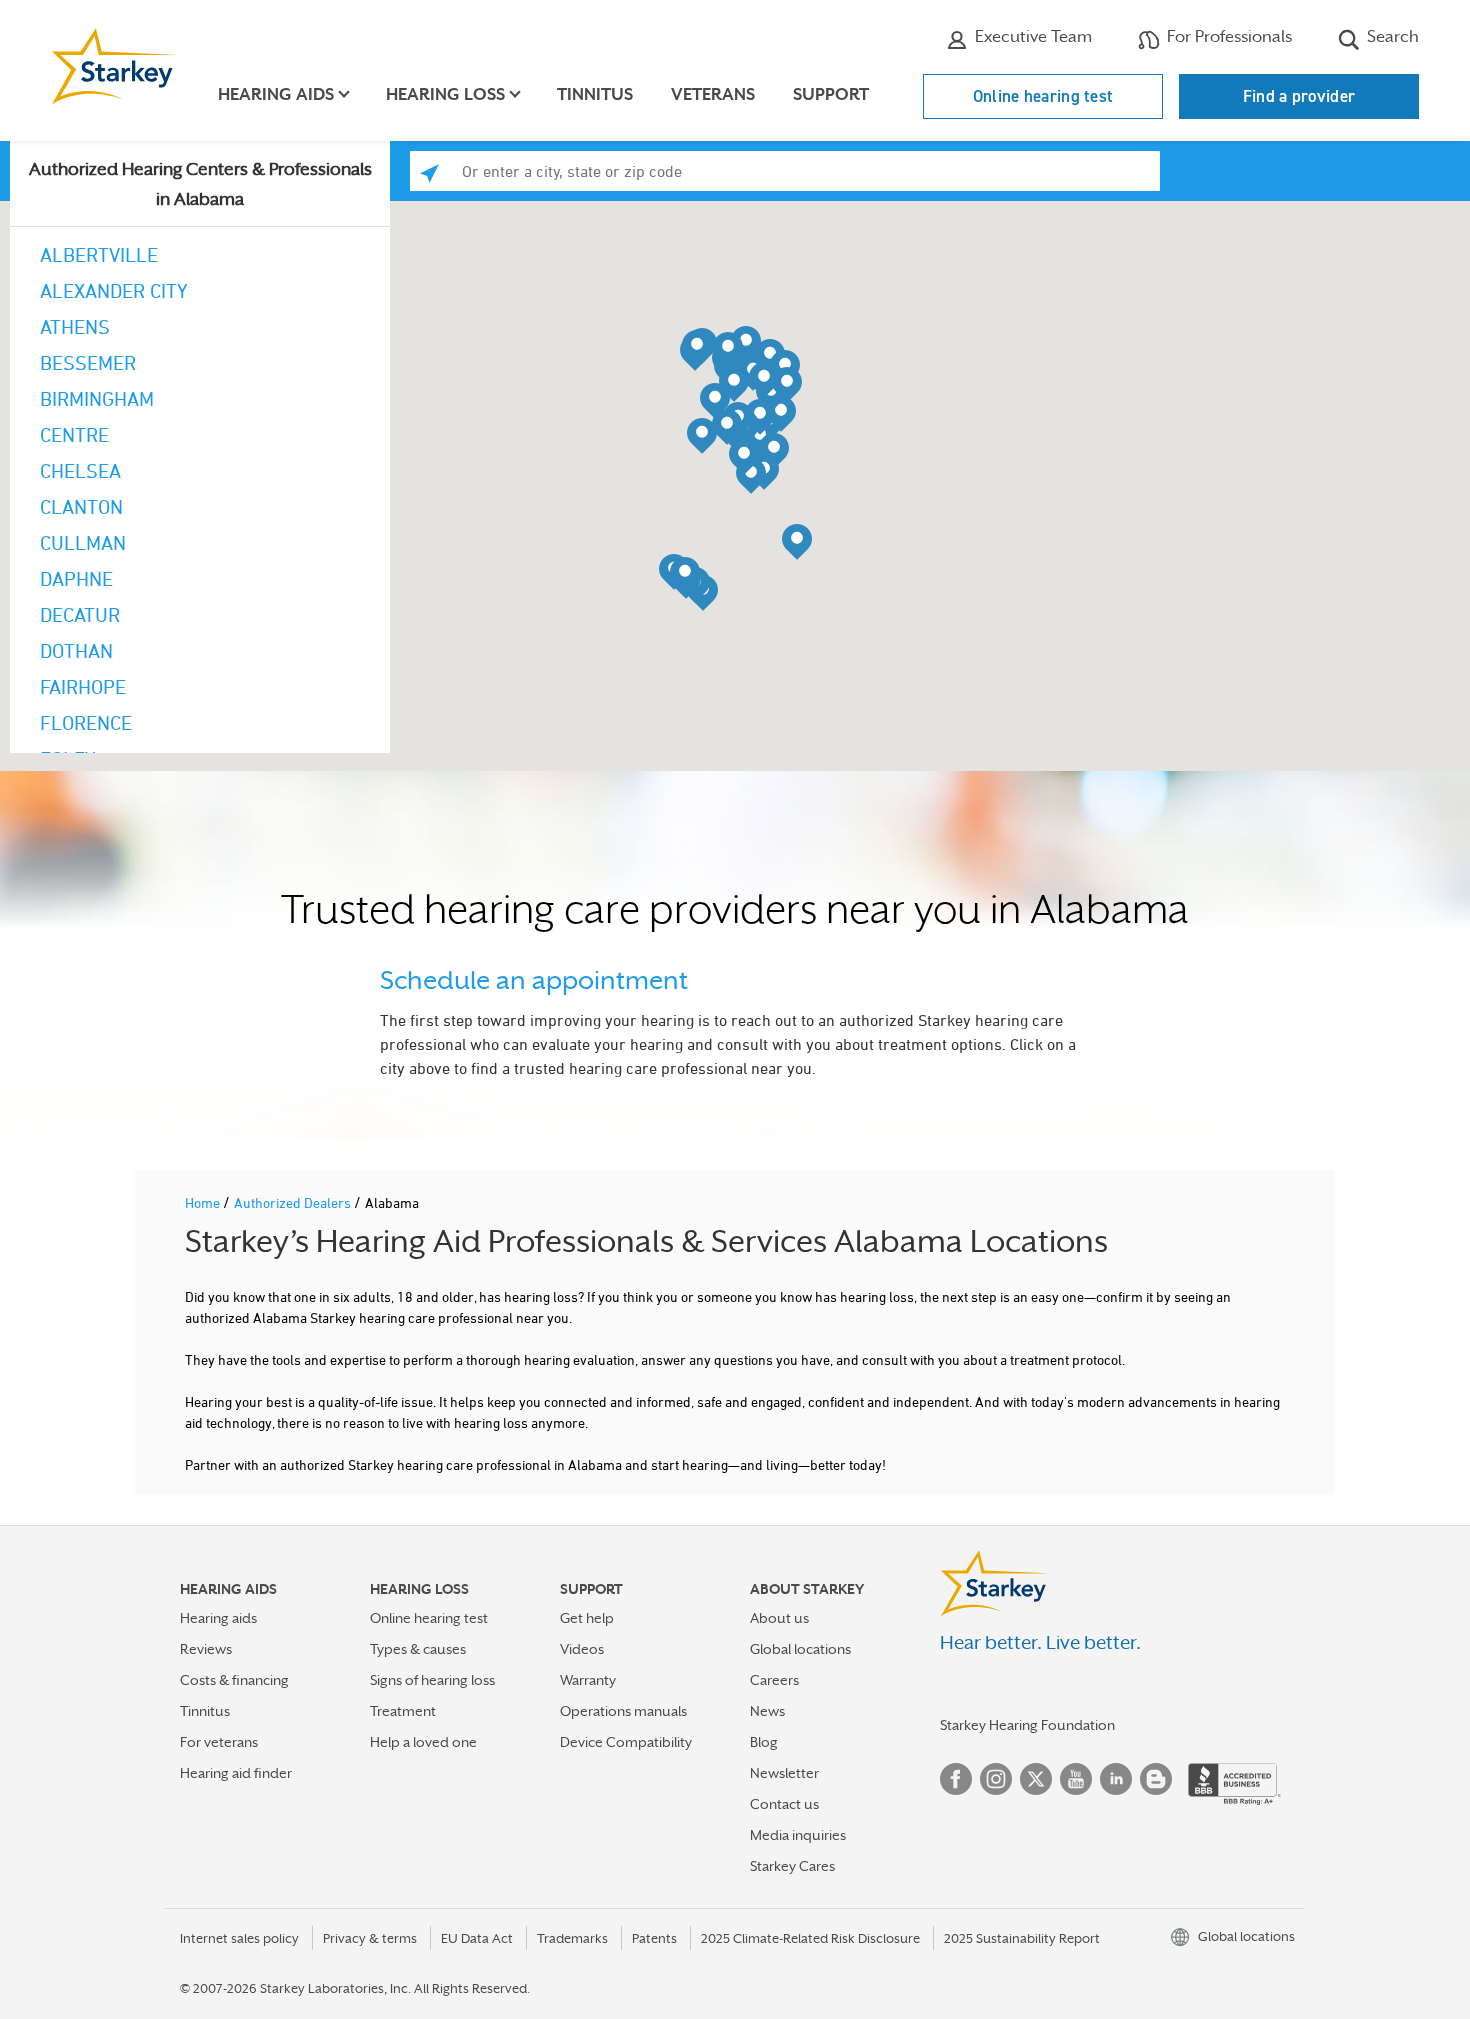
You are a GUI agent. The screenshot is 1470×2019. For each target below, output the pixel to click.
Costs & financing (234, 1680)
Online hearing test (1043, 96)
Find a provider (1299, 96)
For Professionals (1227, 36)
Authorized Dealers (294, 1202)
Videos (582, 1649)
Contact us (784, 1804)
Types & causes (418, 1649)
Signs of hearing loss (432, 1680)
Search (1391, 36)
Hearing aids (218, 1618)
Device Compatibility (626, 1742)
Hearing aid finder (236, 1773)
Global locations (800, 1649)
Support (831, 94)
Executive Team (1031, 36)
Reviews (206, 1649)
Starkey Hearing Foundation (1027, 1725)
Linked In (1116, 1779)
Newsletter (784, 1773)
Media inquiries (798, 1835)
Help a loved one (423, 1742)
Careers (774, 1680)
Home (204, 1202)
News (767, 1711)
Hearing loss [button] (445, 94)
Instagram (996, 1779)
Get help (587, 1618)
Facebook (956, 1779)
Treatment (403, 1711)
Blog (764, 1742)
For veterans (219, 1742)
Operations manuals (623, 1711)
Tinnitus (595, 94)
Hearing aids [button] (276, 94)
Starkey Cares (792, 1866)
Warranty (588, 1680)
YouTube (1076, 1779)
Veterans (713, 94)
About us (779, 1618)
